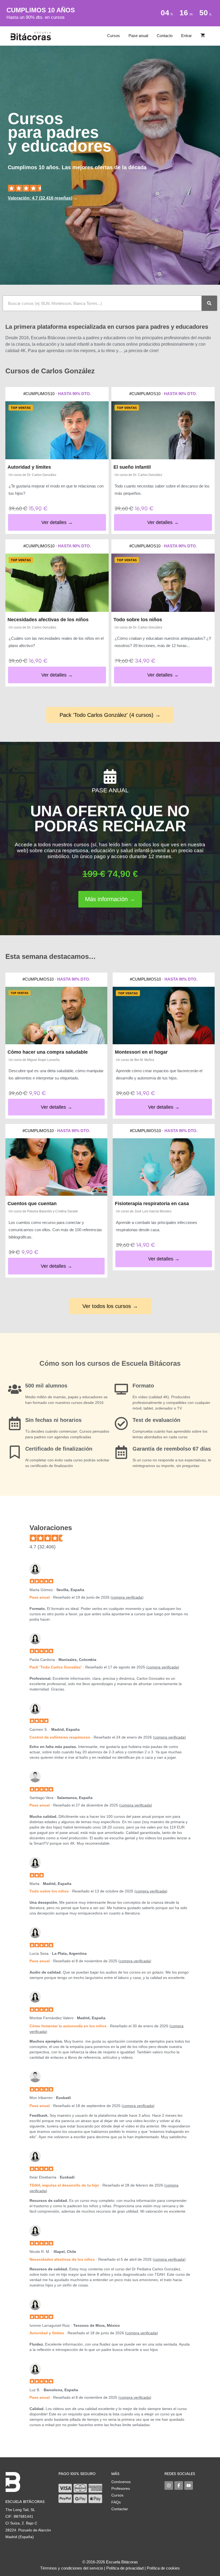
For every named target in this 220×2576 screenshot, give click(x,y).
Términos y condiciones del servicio (72, 2568)
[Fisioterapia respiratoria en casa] (164, 1167)
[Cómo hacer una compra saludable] (56, 1016)
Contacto (165, 36)
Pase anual (138, 36)
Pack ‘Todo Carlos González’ (56, 1667)
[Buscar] (209, 303)
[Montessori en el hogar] (164, 1016)
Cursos (113, 36)
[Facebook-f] (179, 2485)
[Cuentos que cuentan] (56, 1167)
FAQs (116, 2502)
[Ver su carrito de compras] (203, 36)
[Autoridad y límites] (57, 430)
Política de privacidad (125, 2568)
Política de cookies (163, 2568)
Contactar (120, 2509)
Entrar (186, 36)
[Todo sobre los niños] (163, 583)
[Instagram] (169, 2485)
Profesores (121, 2488)
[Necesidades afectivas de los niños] (57, 583)
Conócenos (121, 2482)
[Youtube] (189, 2485)
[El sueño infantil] (163, 430)
